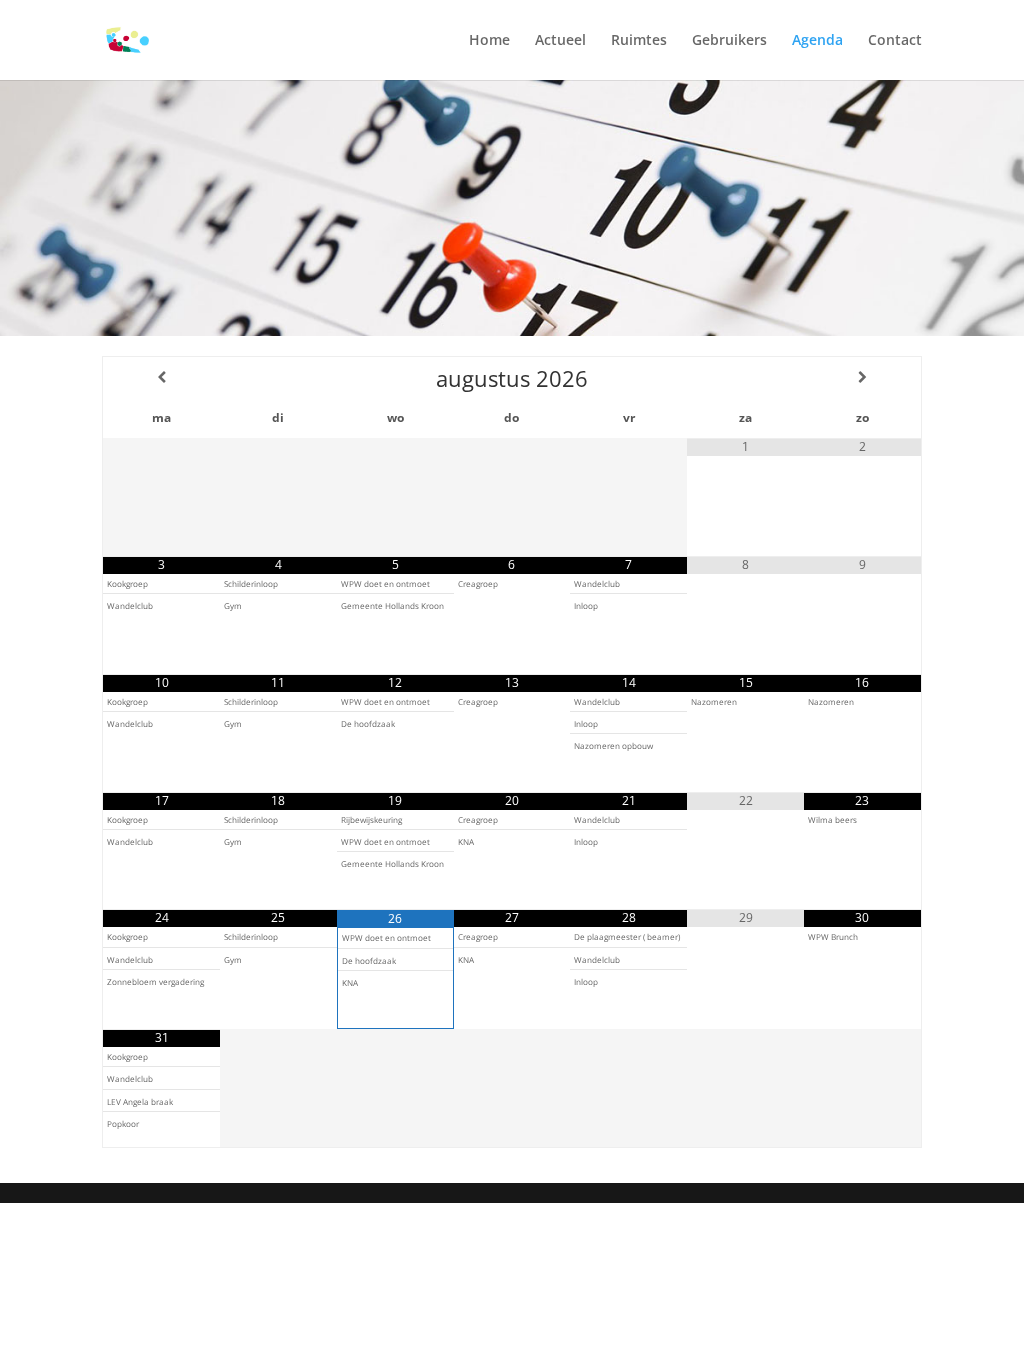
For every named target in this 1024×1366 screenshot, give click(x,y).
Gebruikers (729, 41)
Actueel (560, 41)
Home (489, 41)
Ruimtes (639, 41)
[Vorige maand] (161, 377)
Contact (895, 41)
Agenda (817, 41)
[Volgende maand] (862, 377)
